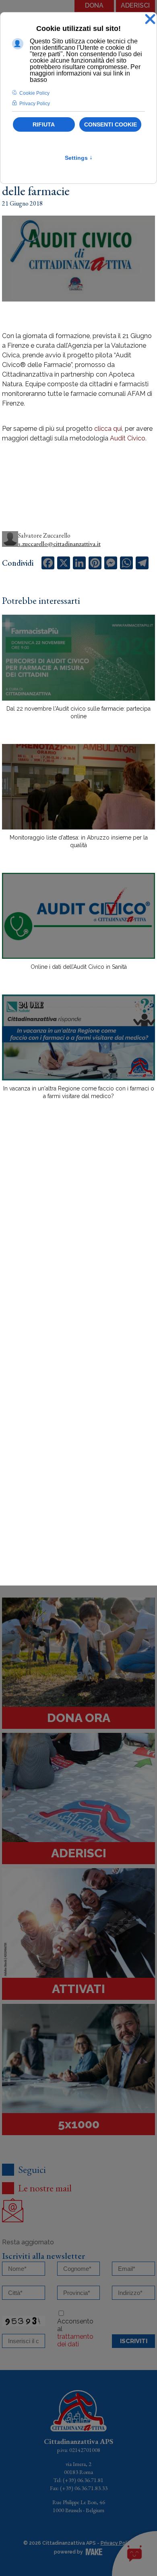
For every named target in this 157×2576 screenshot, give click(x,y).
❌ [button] (150, 19)
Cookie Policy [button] (34, 93)
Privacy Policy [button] (35, 104)
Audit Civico (128, 438)
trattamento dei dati (75, 2340)
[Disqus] (78, 1246)
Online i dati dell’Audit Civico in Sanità (79, 967)
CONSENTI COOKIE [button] (111, 124)
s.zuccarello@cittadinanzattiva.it (59, 544)
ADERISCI (135, 5)
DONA (94, 5)
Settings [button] (79, 158)
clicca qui (108, 429)
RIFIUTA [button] (44, 124)
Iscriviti (134, 2341)
